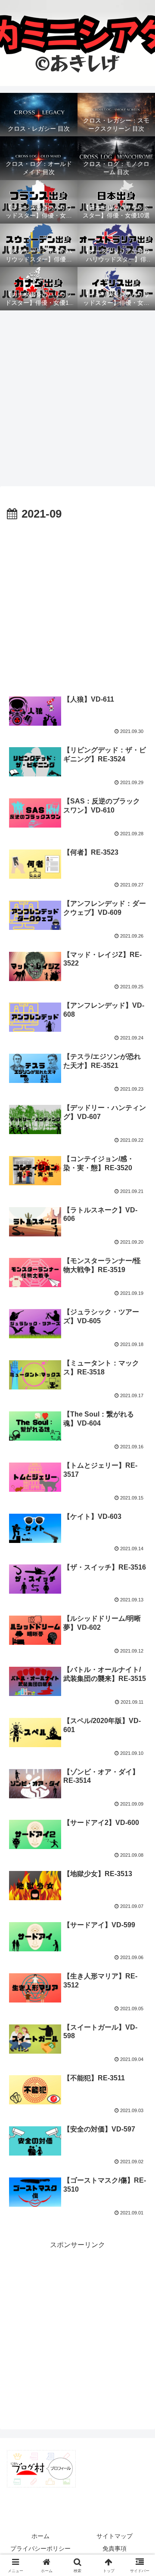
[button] (138, 1627)
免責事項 (115, 2548)
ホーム (40, 2536)
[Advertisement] (77, 398)
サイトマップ (115, 2536)
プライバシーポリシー (40, 2548)
